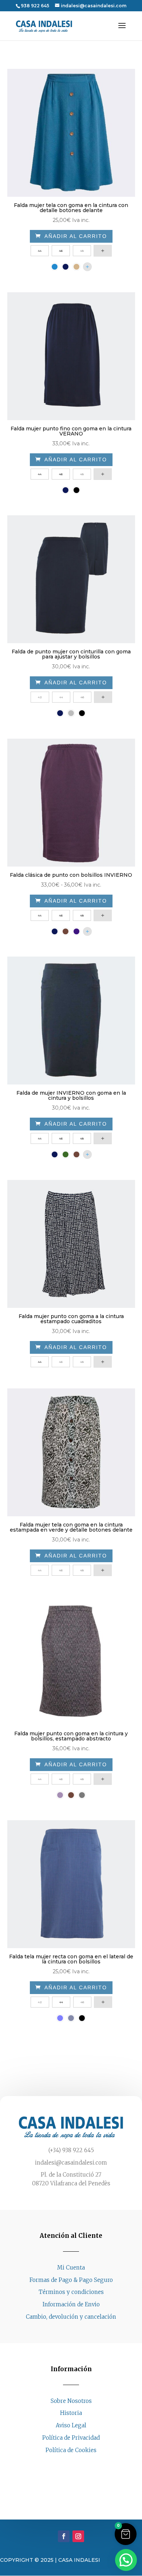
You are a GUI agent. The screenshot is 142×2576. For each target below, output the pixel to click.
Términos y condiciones (71, 2292)
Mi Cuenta (71, 2268)
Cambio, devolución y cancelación (71, 2317)
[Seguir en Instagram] (78, 2464)
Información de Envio (71, 2304)
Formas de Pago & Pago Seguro (71, 2280)
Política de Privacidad (71, 2438)
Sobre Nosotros (71, 2401)
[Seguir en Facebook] (64, 2464)
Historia (71, 2413)
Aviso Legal (71, 2425)
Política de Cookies (71, 2450)
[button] (126, 2534)
